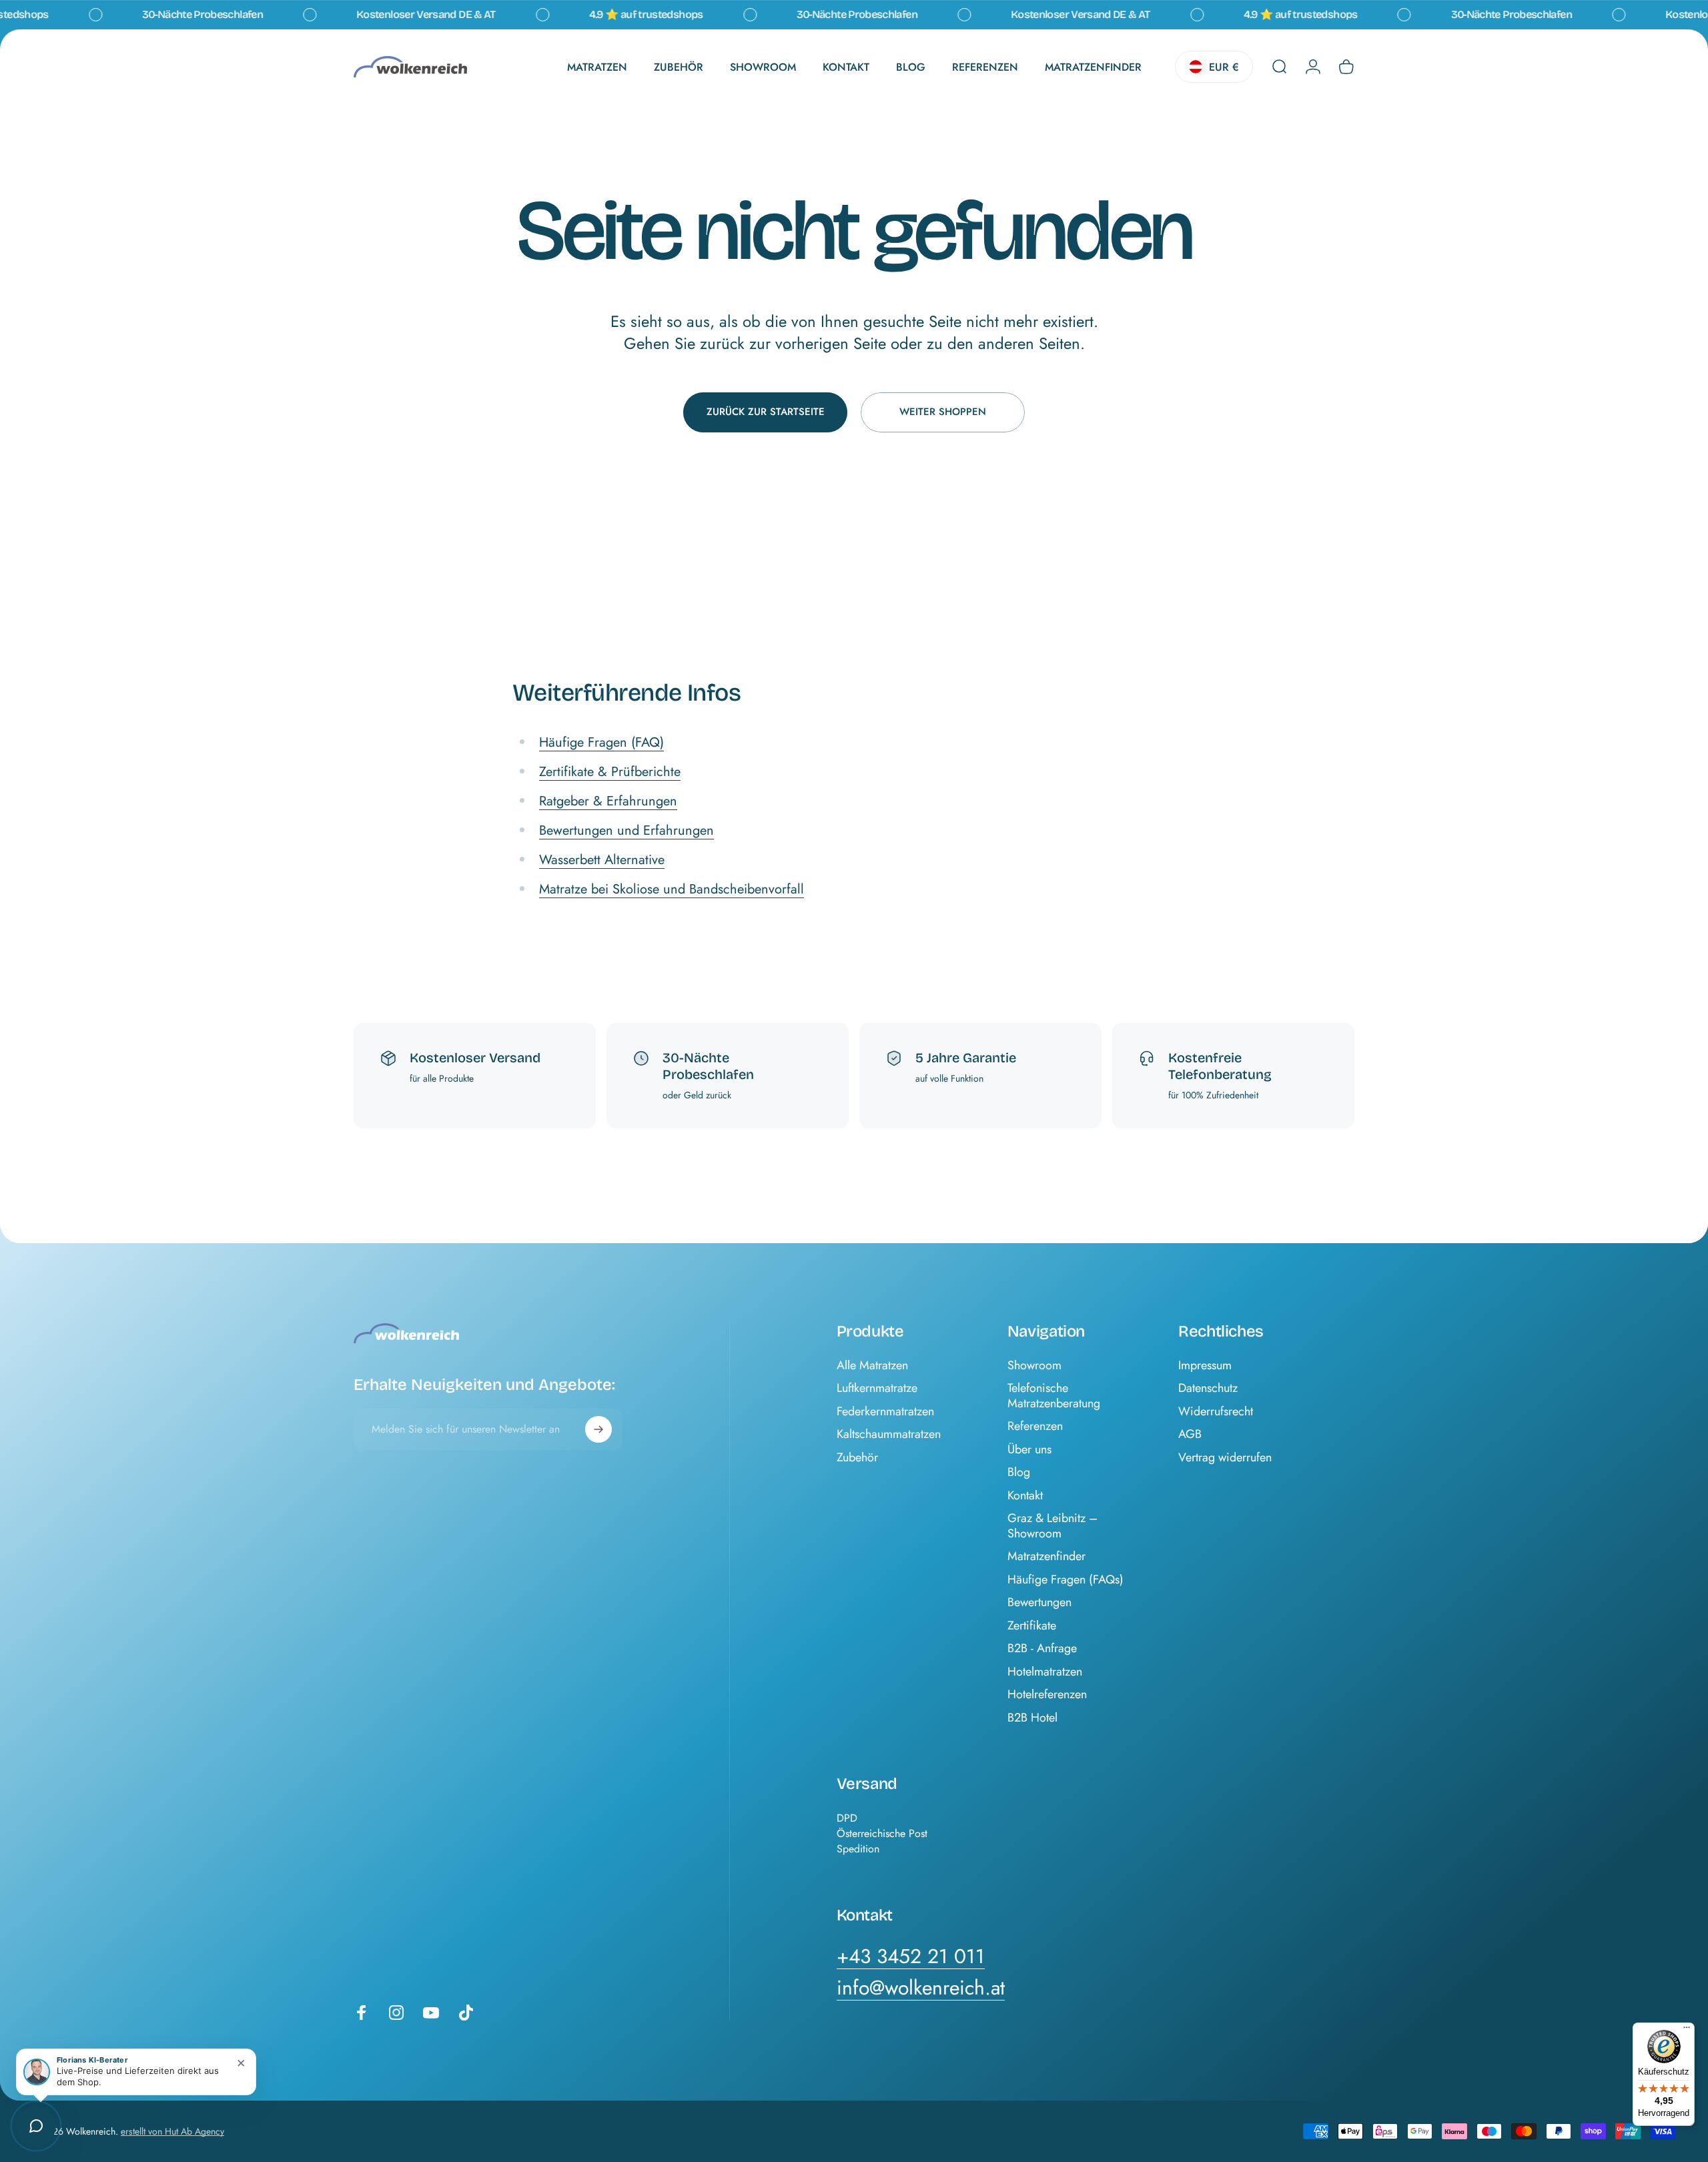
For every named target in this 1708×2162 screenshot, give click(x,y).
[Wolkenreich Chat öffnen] (36, 2126)
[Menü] (1687, 2031)
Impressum (1205, 1366)
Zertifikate (1032, 1626)
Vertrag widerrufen (1225, 1458)
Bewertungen (1039, 1602)
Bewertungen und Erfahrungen (626, 830)
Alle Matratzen (872, 1366)
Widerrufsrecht (1216, 1412)
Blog (1019, 1472)
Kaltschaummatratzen (889, 1434)
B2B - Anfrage (1042, 1649)
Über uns (1029, 1450)
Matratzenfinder (1046, 1556)
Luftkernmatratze (877, 1388)
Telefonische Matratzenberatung (1054, 1396)
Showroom (1034, 1366)
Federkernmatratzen (885, 1412)
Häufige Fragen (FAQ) (601, 742)
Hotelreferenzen (1047, 1695)
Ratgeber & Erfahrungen (608, 801)
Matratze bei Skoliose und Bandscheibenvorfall (672, 889)
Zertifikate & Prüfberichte (610, 772)
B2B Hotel (1032, 1718)
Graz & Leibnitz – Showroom (1052, 1526)
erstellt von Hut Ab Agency (172, 2131)
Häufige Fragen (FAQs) (1065, 1580)
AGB (1190, 1434)
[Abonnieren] (598, 1429)
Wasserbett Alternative (602, 860)
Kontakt (1025, 1496)
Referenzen (1035, 1426)
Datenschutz (1208, 1388)
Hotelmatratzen (1045, 1672)
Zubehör (857, 1458)
